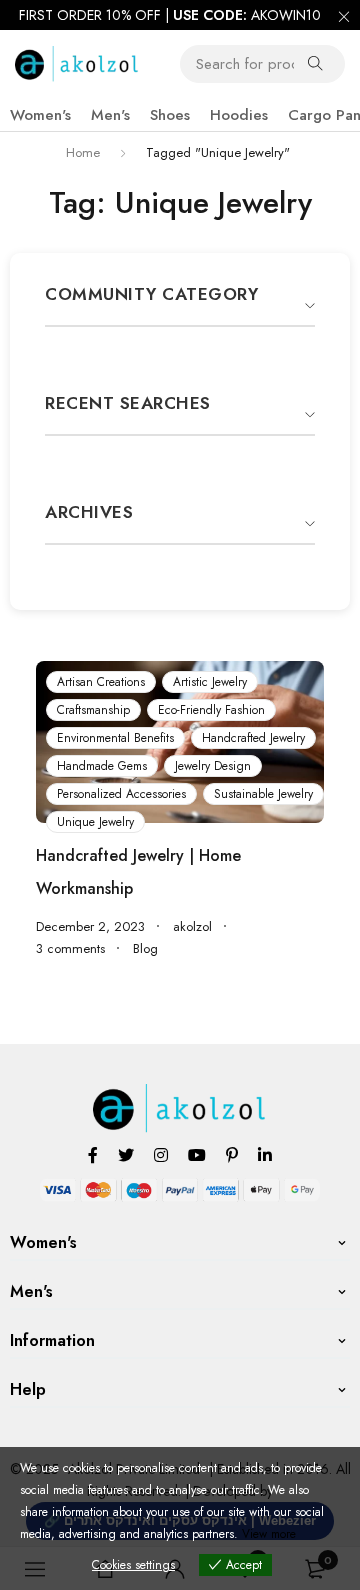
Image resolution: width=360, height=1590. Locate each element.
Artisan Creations (101, 682)
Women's (40, 115)
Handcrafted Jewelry (253, 738)
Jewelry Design (213, 766)
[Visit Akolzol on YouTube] (197, 1154)
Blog (145, 949)
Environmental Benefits (115, 738)
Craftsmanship (93, 710)
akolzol (192, 927)
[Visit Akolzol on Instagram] (161, 1154)
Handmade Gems (102, 766)
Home (83, 152)
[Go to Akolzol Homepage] (180, 1095)
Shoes (170, 115)
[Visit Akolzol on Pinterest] (232, 1154)
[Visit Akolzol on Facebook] (93, 1154)
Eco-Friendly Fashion (211, 710)
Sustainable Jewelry (263, 794)
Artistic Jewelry (210, 682)
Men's (110, 115)
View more (269, 1534)
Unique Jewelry (95, 822)
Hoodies (239, 115)
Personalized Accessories (121, 794)
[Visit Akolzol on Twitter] (126, 1154)
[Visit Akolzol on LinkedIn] (265, 1154)
